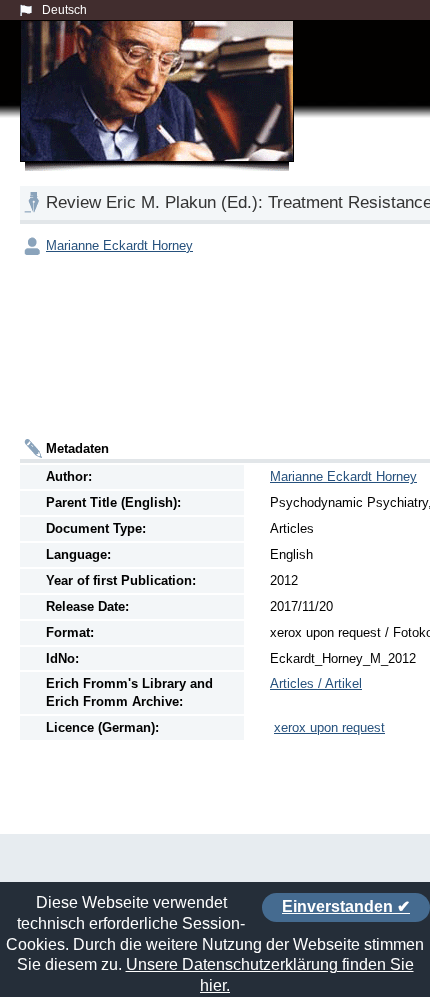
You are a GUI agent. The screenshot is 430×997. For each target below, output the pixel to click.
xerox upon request (329, 727)
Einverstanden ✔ (346, 906)
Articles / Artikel (316, 683)
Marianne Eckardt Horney (119, 245)
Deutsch (64, 10)
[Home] (161, 114)
